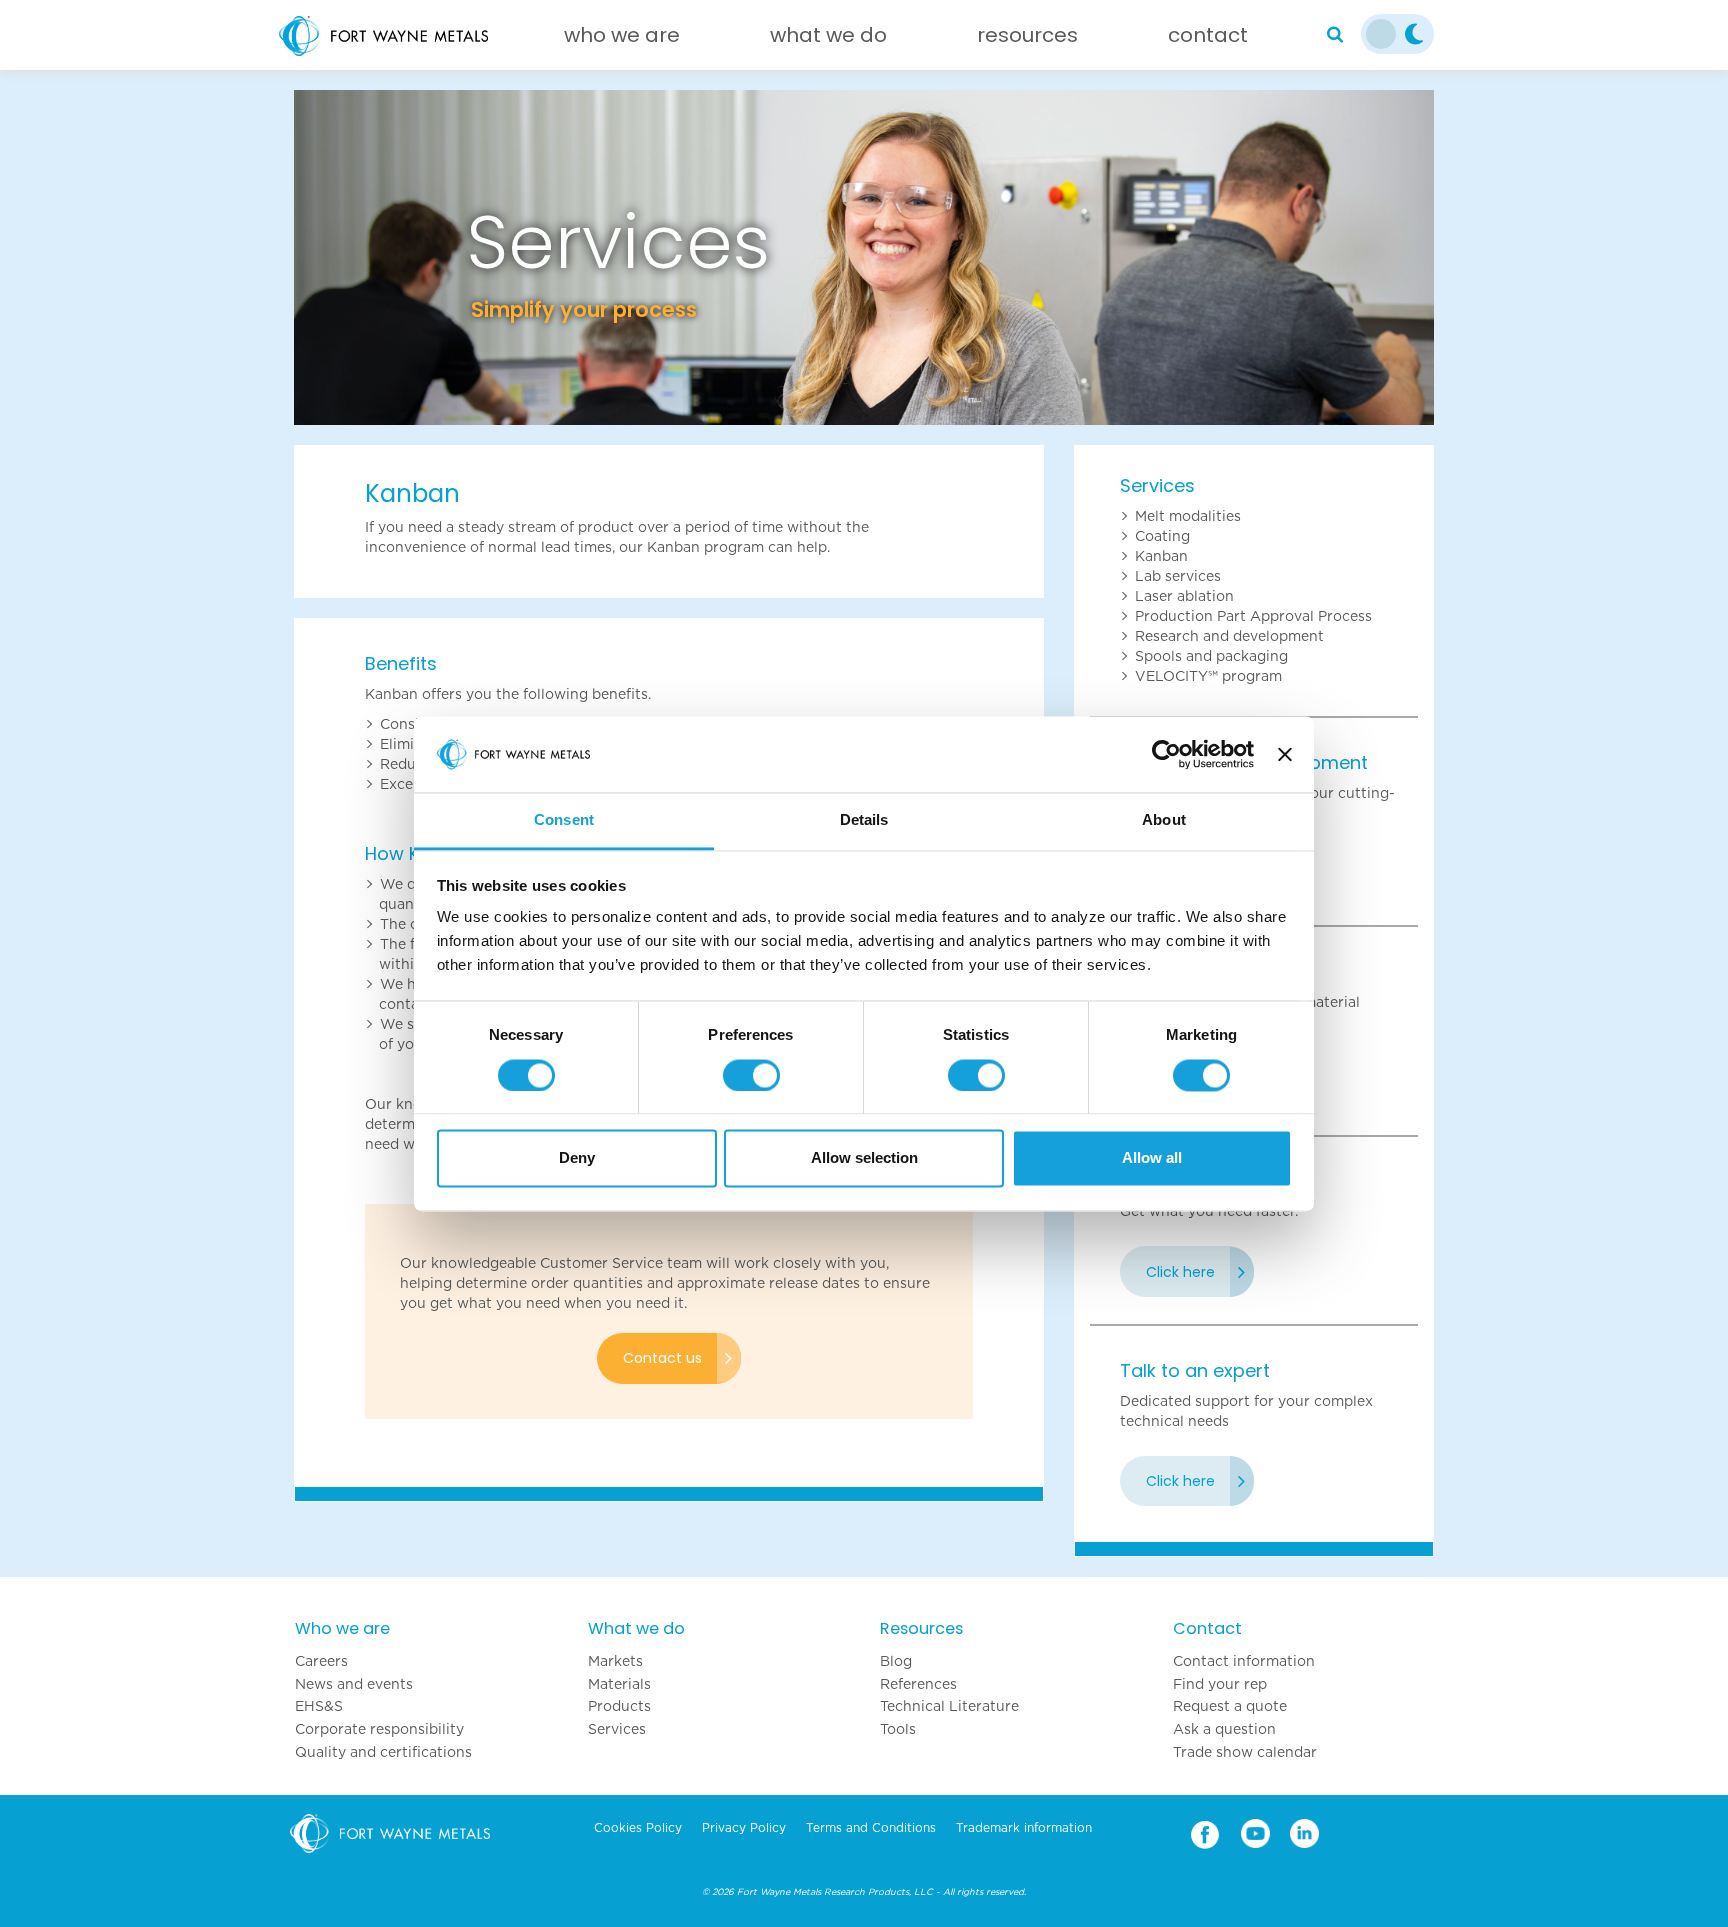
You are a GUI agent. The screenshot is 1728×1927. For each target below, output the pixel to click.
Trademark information (1024, 1828)
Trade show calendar (1245, 1752)
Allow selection (864, 1158)
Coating (1162, 536)
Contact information (1244, 1661)
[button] (379, 257)
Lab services (1178, 576)
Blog (896, 1661)
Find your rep (1220, 1684)
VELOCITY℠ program (1208, 676)
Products (619, 1706)
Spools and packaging (1211, 656)
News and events (354, 1684)
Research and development (1229, 636)
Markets (615, 1661)
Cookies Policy (638, 1828)
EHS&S (319, 1706)
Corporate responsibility (379, 1729)
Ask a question (1224, 1729)
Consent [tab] (564, 820)
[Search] (1335, 35)
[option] (864, 257)
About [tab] (1164, 820)
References (918, 1684)
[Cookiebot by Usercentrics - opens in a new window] (1166, 754)
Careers (321, 1661)
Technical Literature (949, 1706)
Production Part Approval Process (1253, 616)
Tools (898, 1729)
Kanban (1161, 556)
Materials (619, 1684)
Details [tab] (864, 820)
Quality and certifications (383, 1752)
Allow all (1152, 1158)
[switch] (751, 1075)
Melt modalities (1188, 516)
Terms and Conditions (871, 1828)
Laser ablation (1184, 596)
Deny (577, 1158)
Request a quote (1230, 1706)
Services (1157, 485)
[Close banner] (1285, 754)
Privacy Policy (744, 1828)
